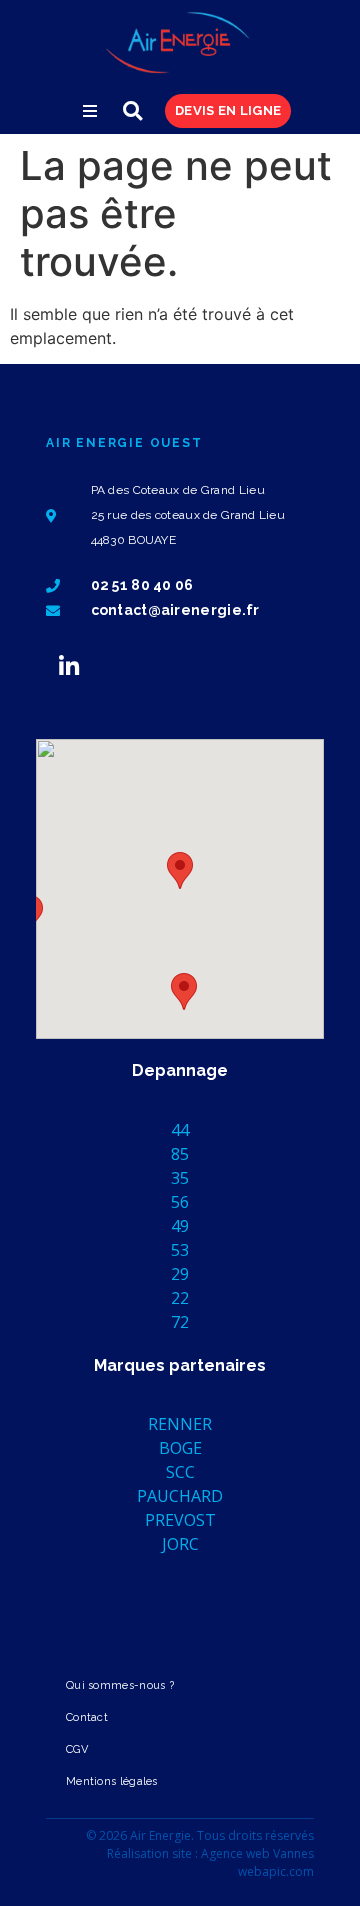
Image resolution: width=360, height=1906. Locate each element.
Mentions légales (112, 1781)
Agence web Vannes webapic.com (257, 1862)
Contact (87, 1717)
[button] (90, 111)
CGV (77, 1749)
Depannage (180, 1070)
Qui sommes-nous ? (120, 1685)
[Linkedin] (69, 666)
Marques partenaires (180, 1365)
